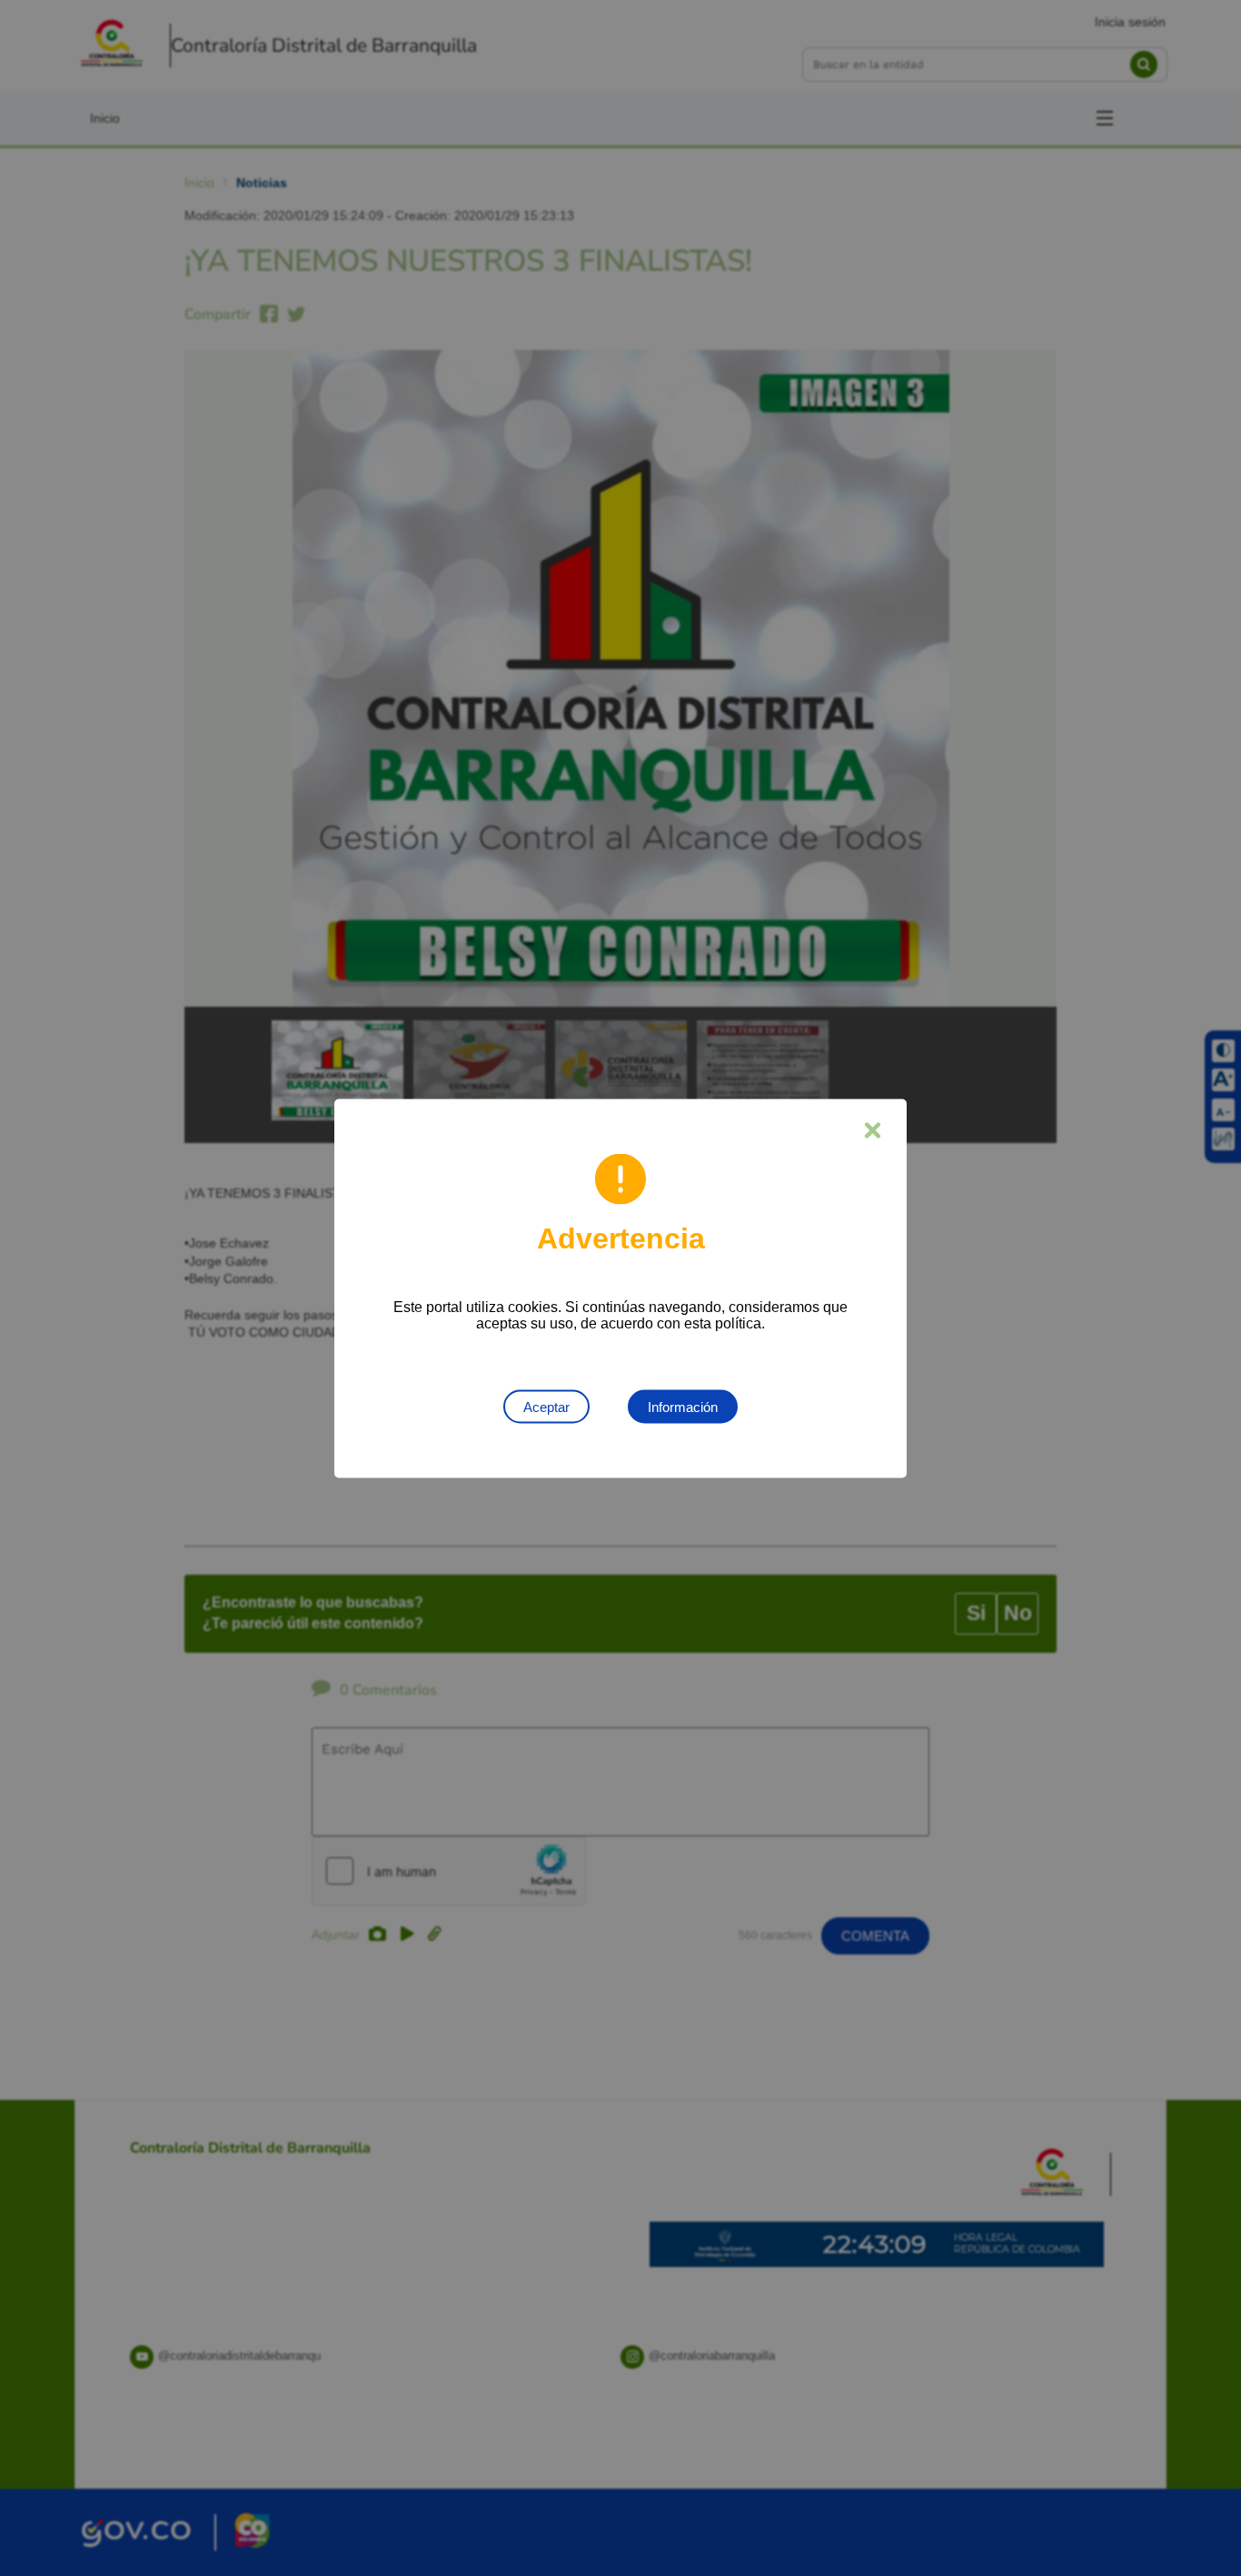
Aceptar (546, 1406)
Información (683, 1406)
